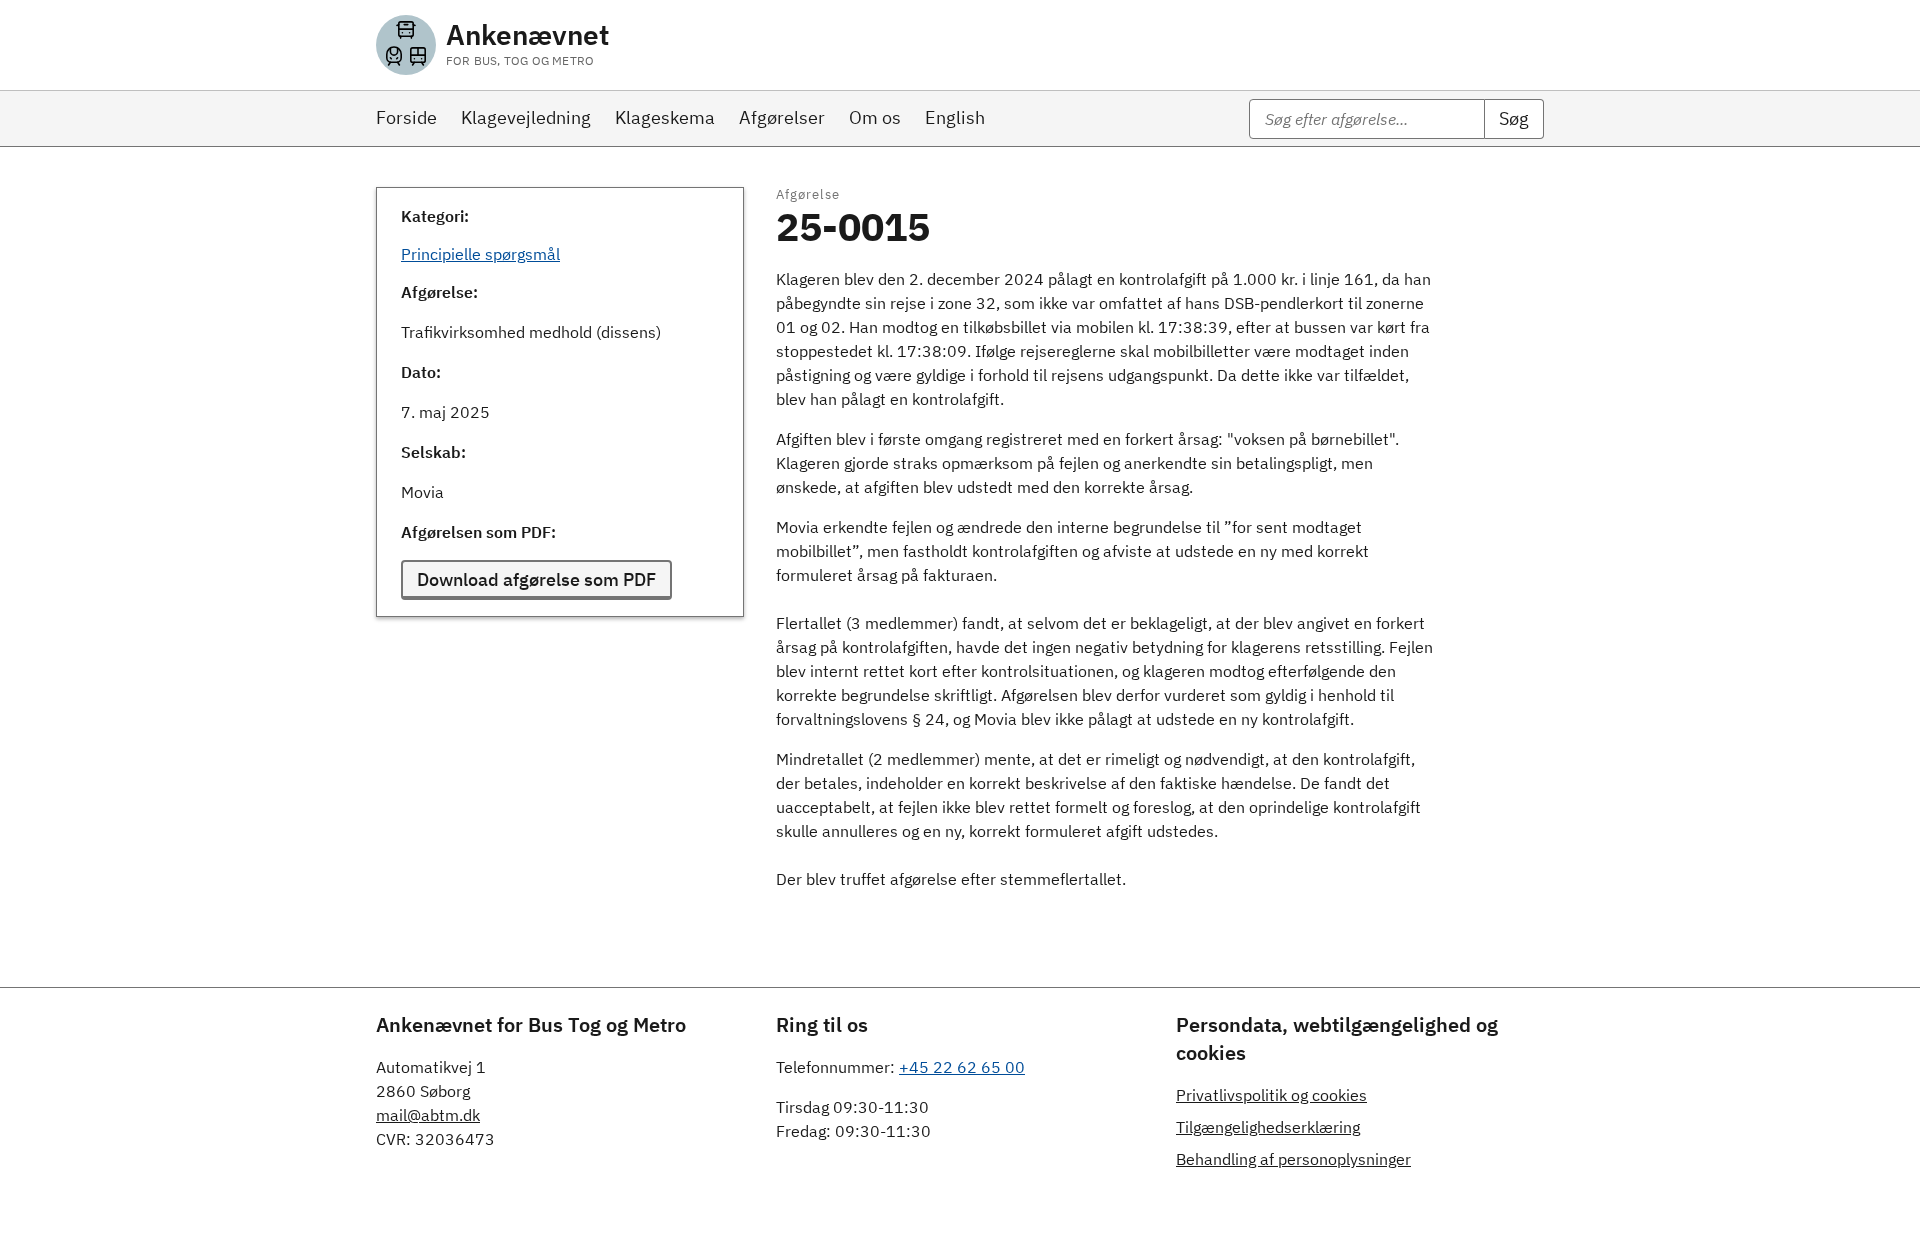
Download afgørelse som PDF (536, 579)
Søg (1514, 118)
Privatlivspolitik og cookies (1271, 1095)
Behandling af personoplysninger (1293, 1159)
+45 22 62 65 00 (962, 1067)
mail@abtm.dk (428, 1115)
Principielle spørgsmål (480, 254)
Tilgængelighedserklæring (1268, 1127)
